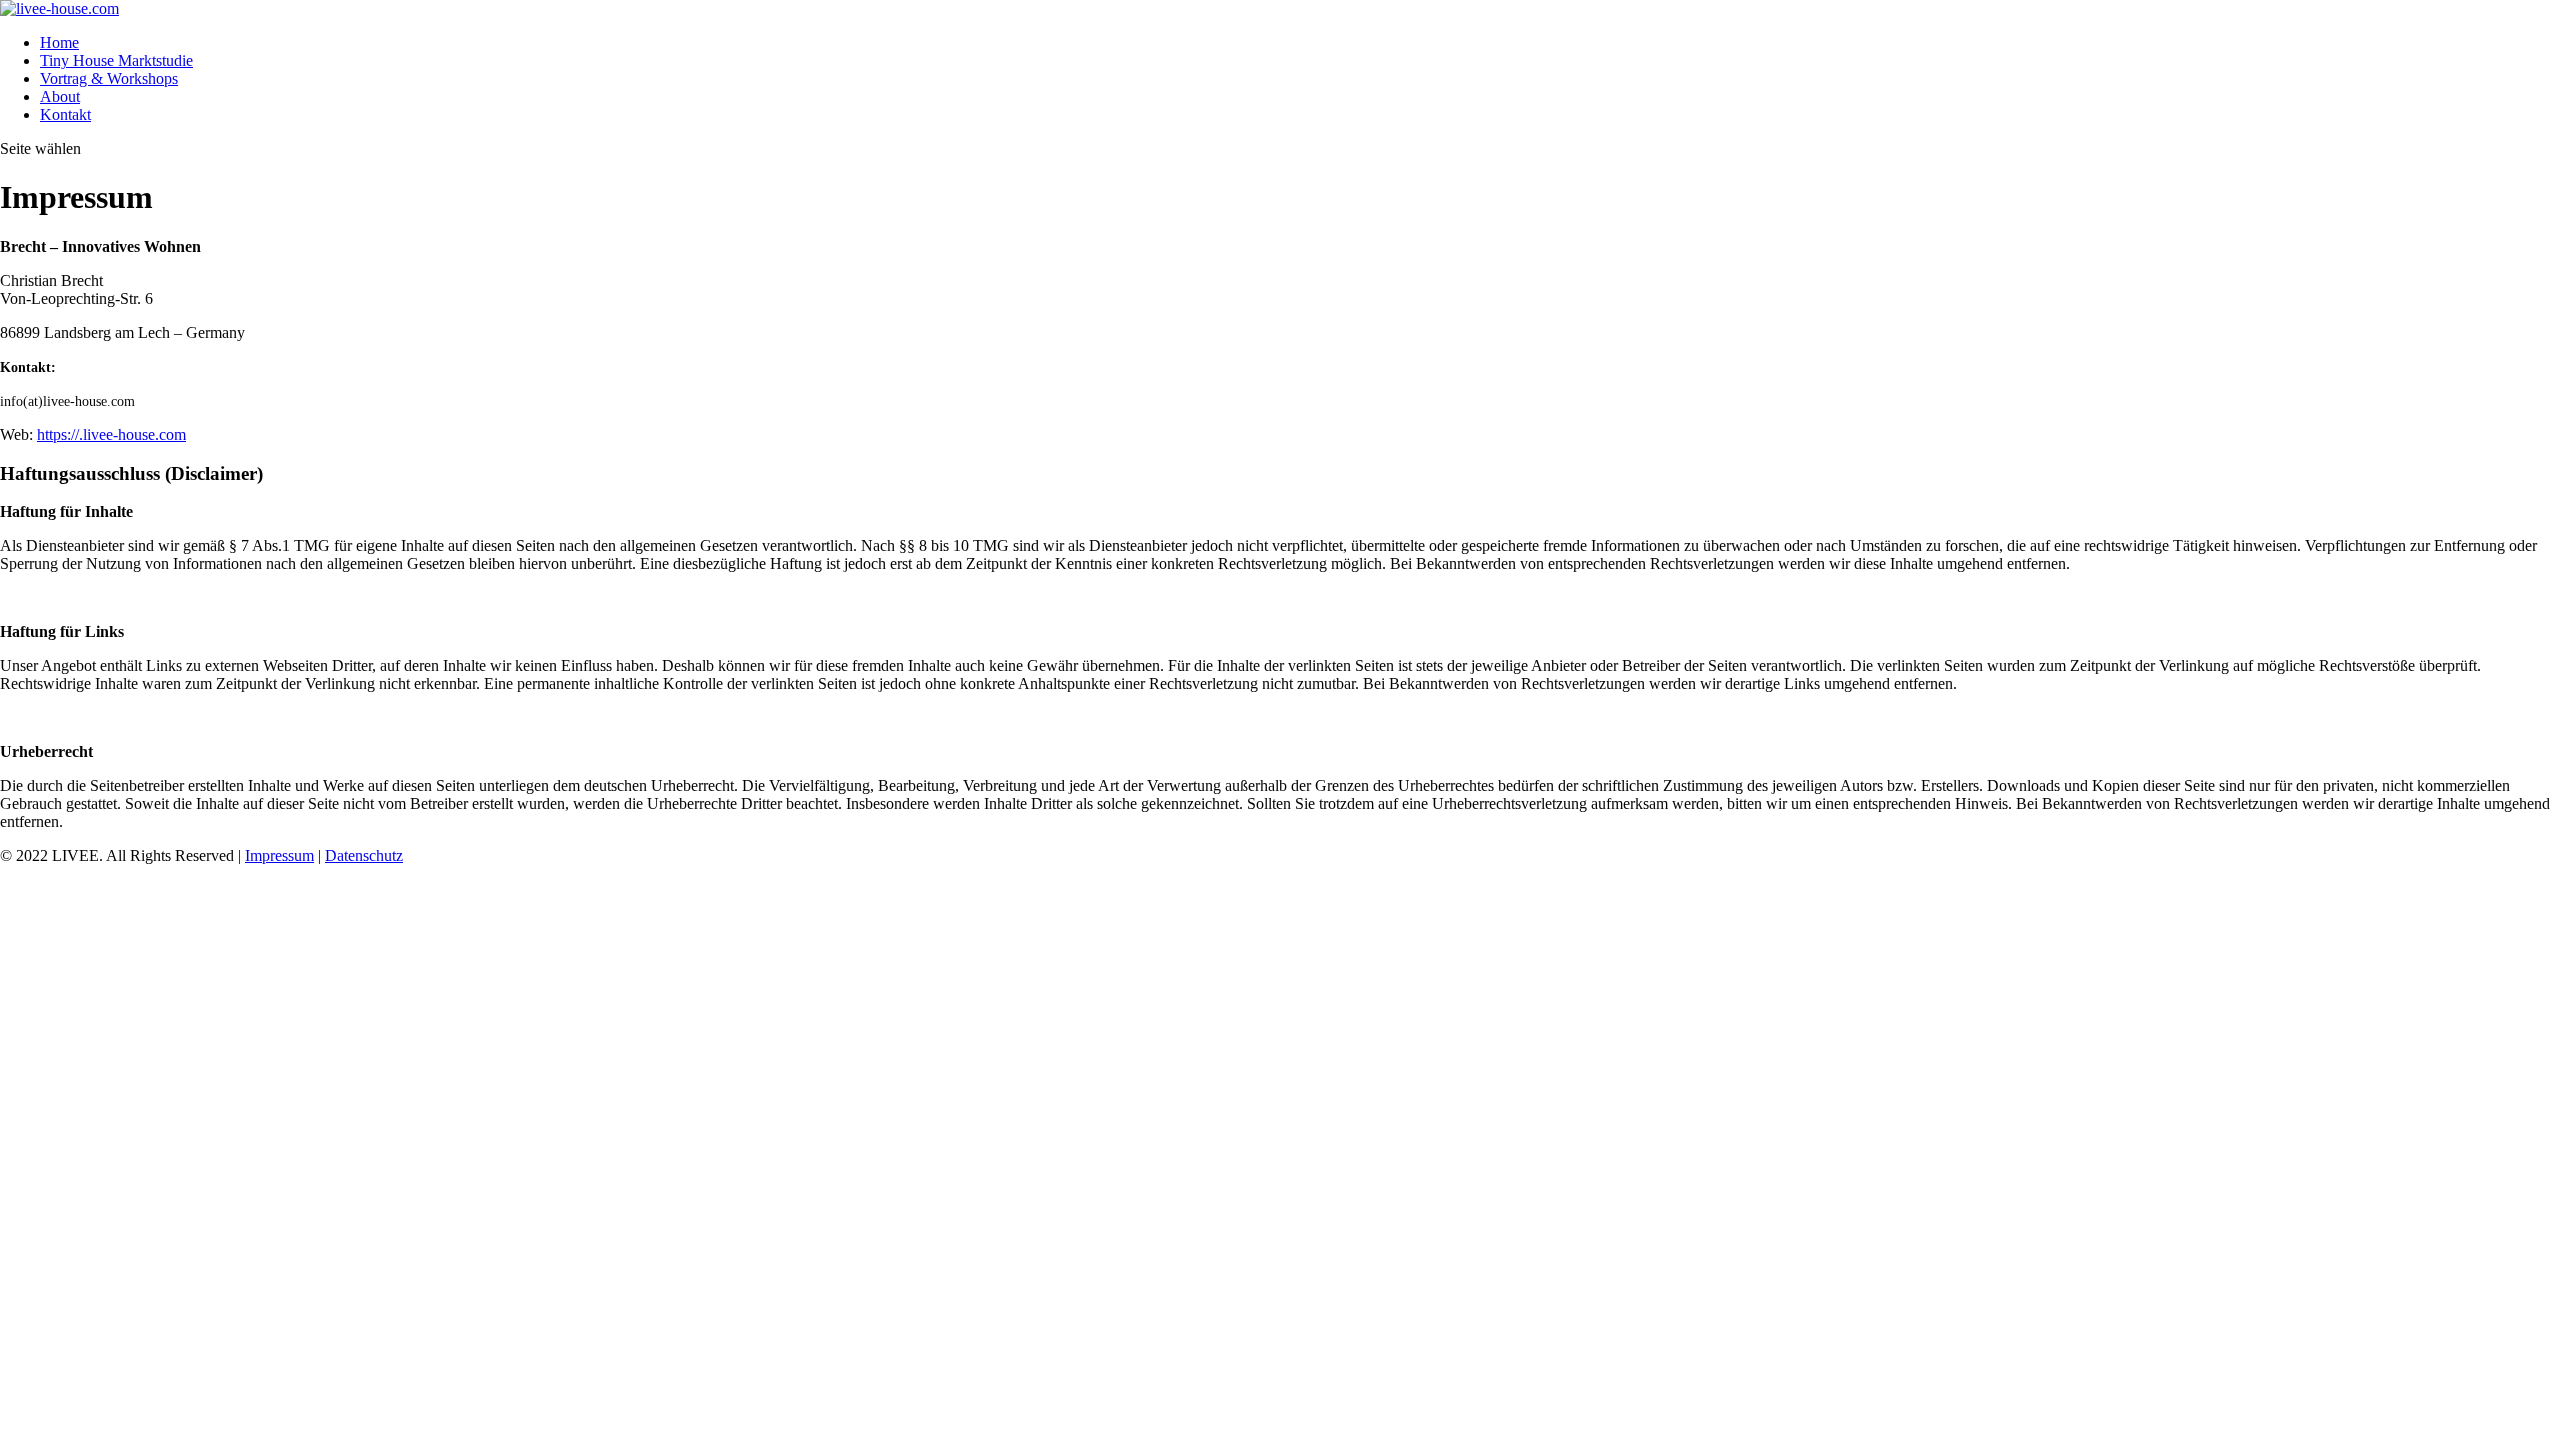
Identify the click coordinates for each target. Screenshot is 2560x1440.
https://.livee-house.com (111, 434)
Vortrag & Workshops (109, 78)
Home (59, 42)
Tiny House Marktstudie (116, 60)
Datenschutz (364, 855)
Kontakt (65, 114)
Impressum (279, 855)
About (60, 96)
